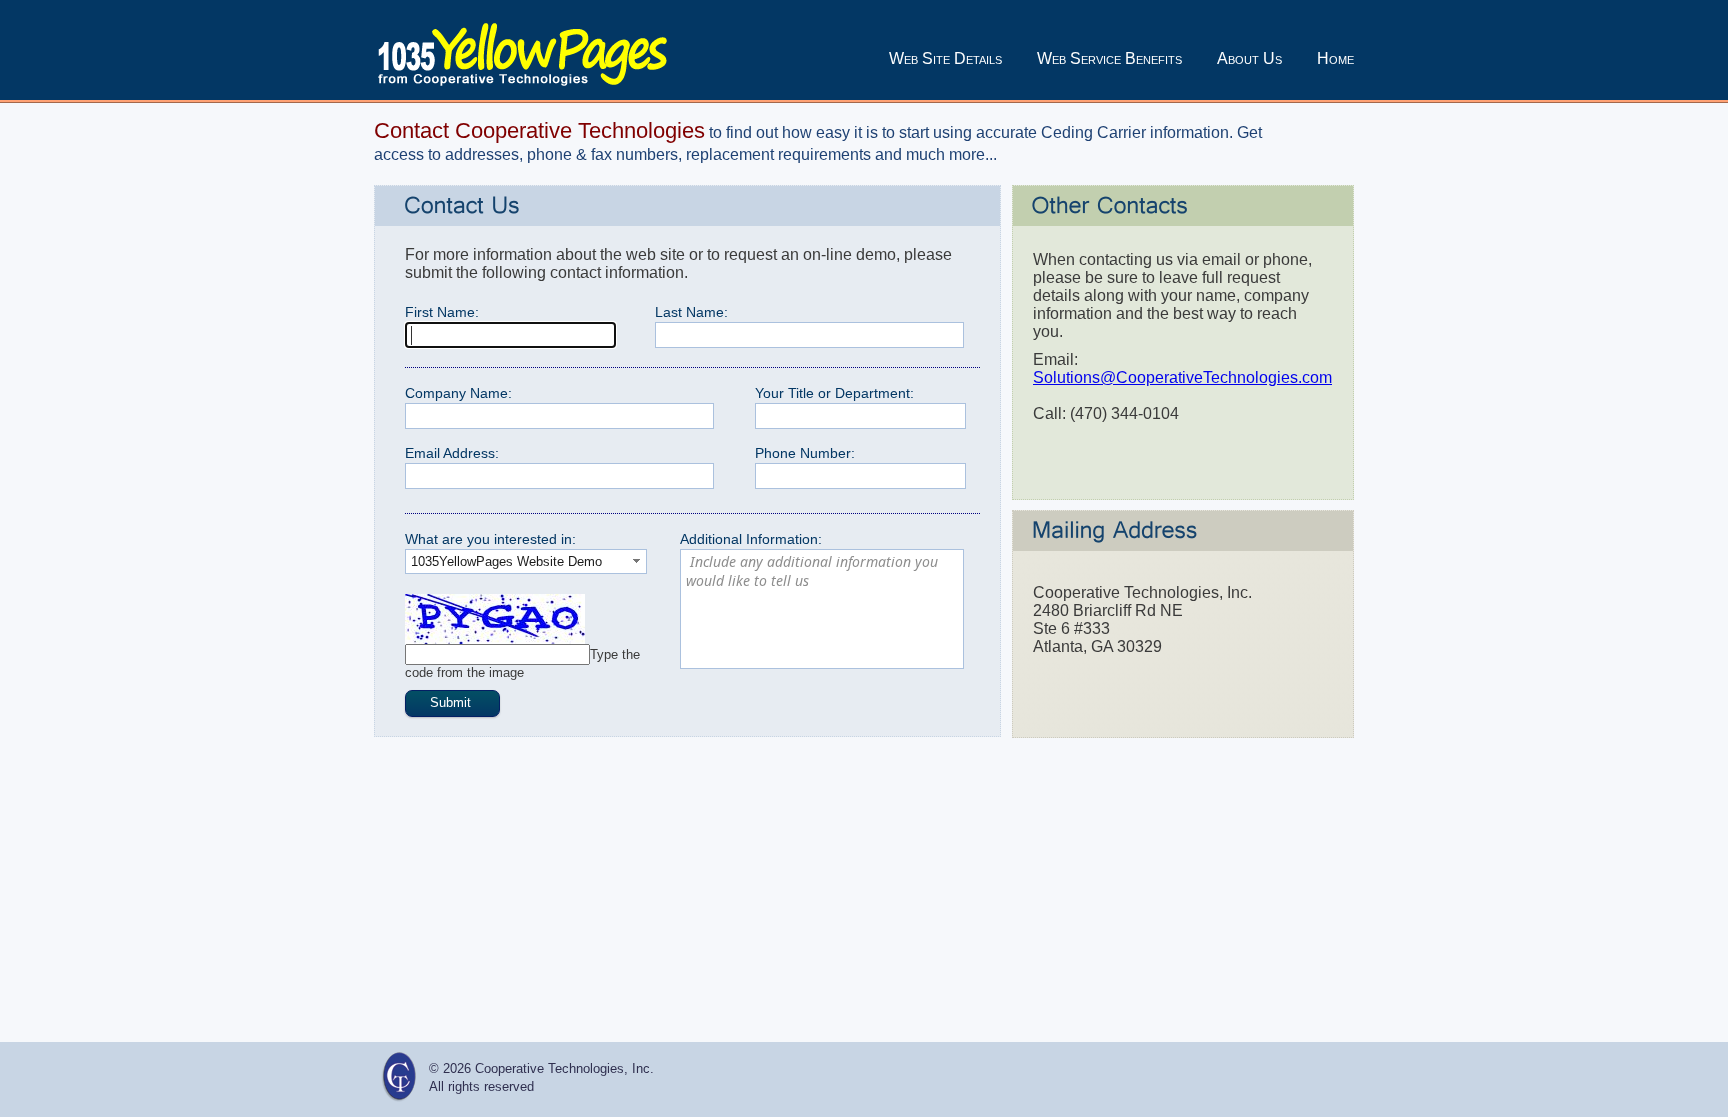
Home (1335, 58)
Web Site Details (945, 58)
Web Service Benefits (1109, 58)
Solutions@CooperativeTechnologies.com (1182, 377)
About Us (1249, 58)
